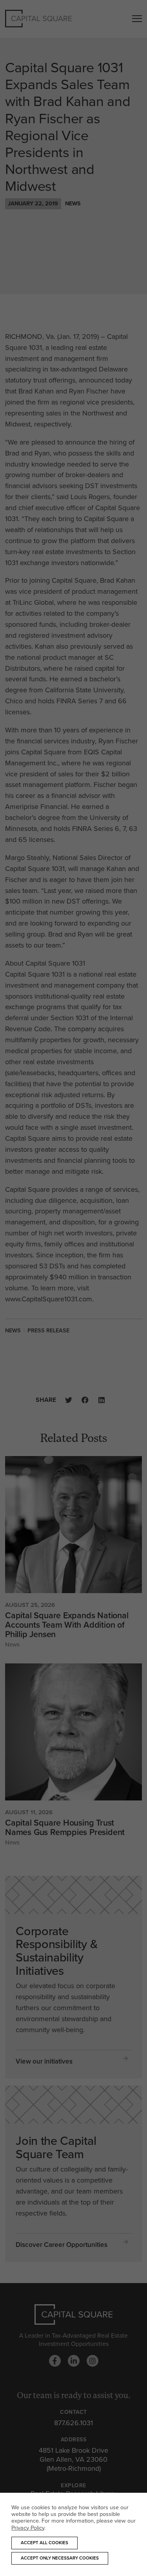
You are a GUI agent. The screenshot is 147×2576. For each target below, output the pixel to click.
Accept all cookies (44, 2543)
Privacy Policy (28, 2528)
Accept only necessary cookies (60, 2558)
